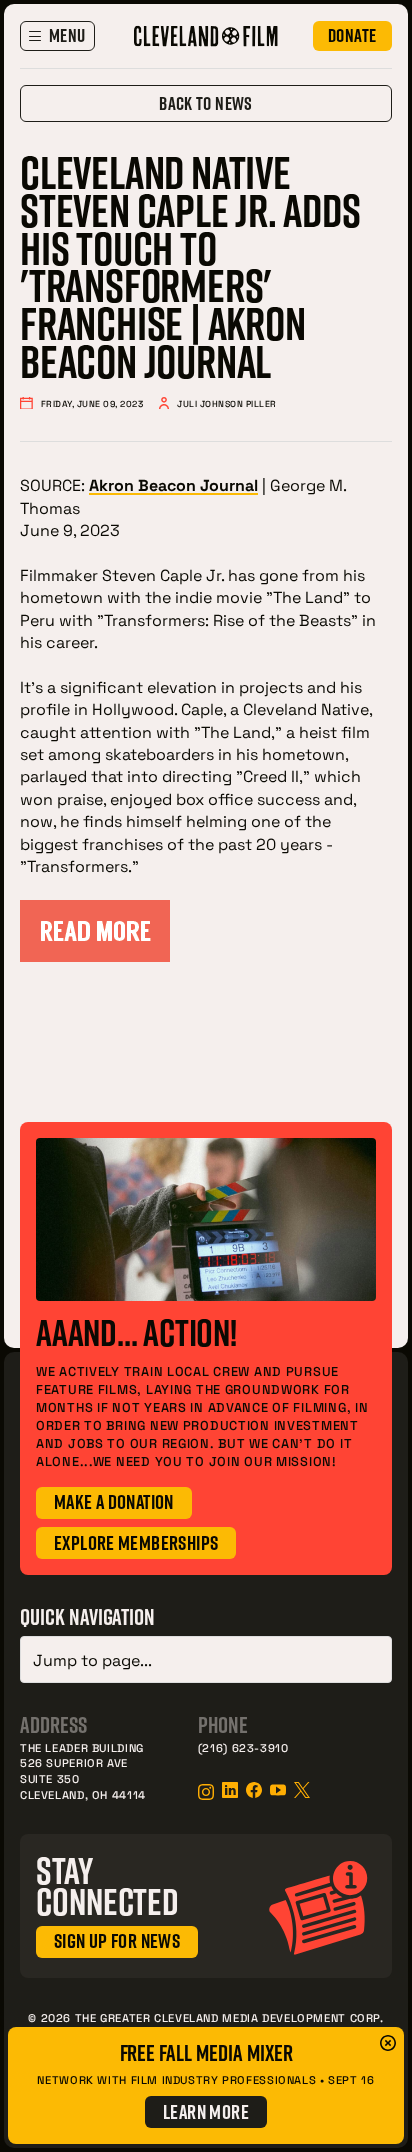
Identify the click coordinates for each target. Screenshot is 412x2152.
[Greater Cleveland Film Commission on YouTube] (278, 1790)
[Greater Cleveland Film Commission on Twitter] (302, 1790)
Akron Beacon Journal (173, 484)
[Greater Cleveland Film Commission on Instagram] (206, 1792)
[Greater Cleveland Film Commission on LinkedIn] (230, 1790)
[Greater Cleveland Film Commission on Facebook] (254, 1790)
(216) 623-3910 (243, 1747)
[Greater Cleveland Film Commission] (206, 36)
